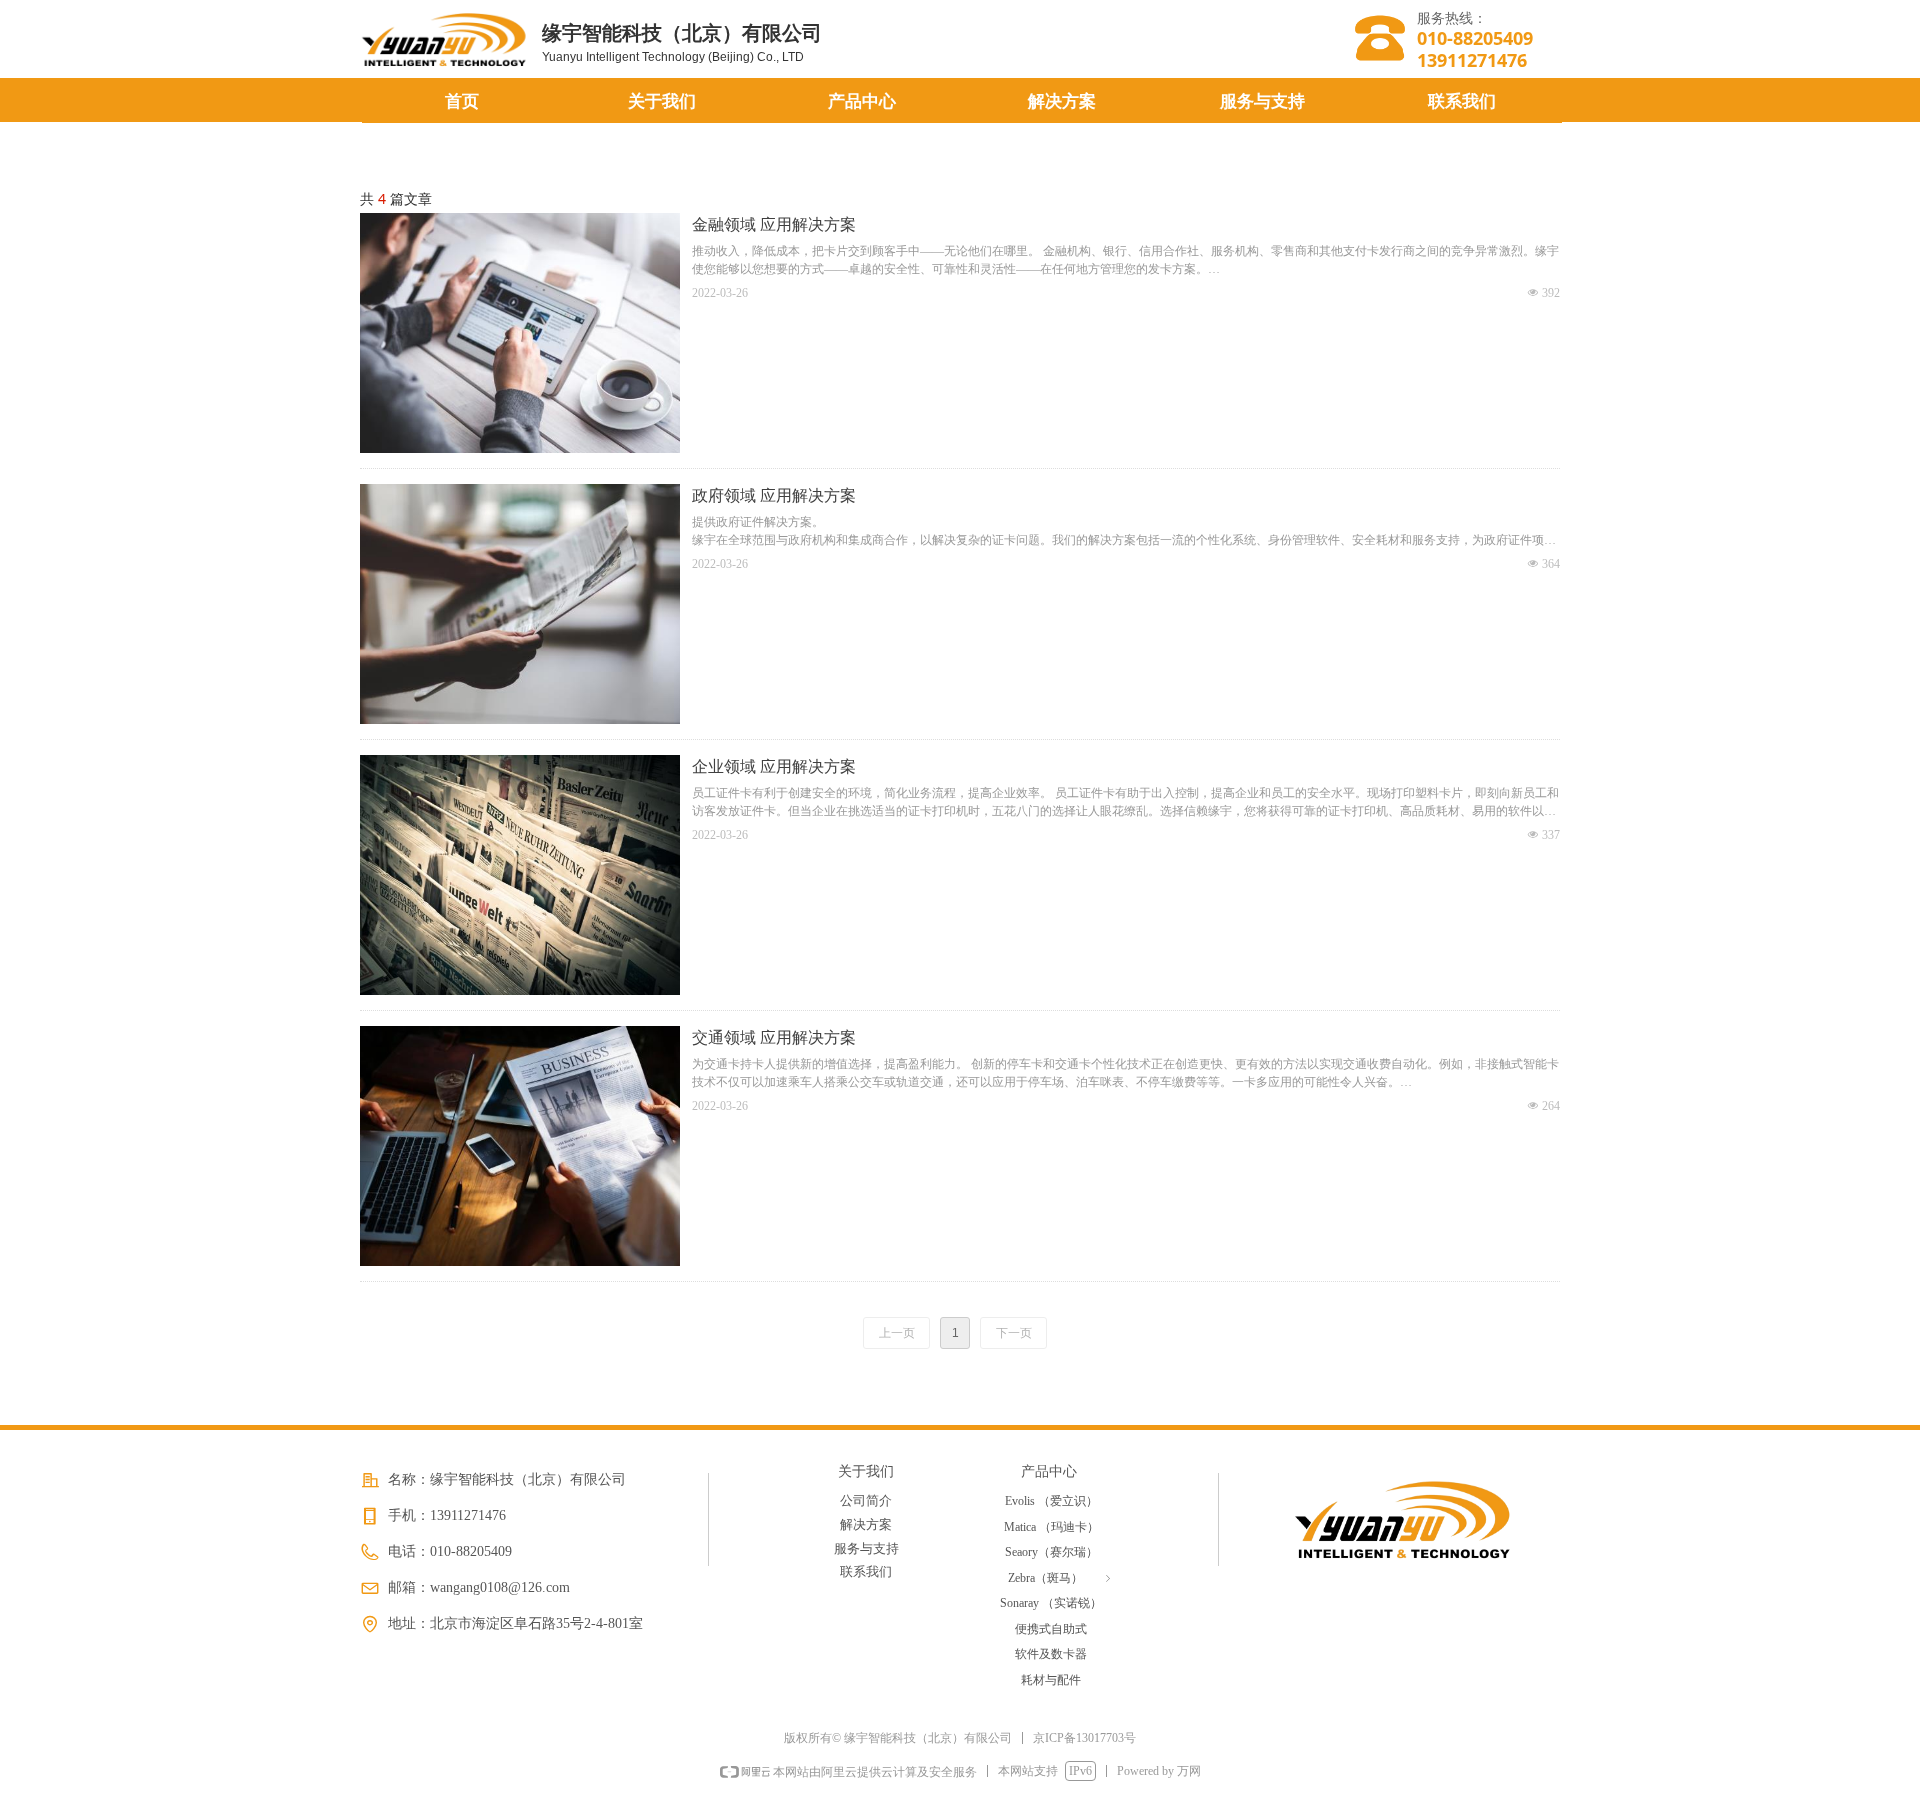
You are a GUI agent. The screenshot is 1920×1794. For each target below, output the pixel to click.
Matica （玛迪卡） (1051, 1527)
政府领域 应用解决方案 (774, 495)
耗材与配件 (1051, 1680)
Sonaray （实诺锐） (1051, 1603)
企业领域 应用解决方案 (774, 766)
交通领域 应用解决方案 (774, 1037)
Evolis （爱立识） (1051, 1501)
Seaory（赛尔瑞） (1051, 1552)
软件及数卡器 (1051, 1654)
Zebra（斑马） (1061, 1578)
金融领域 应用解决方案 (774, 224)
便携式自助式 (1051, 1629)
